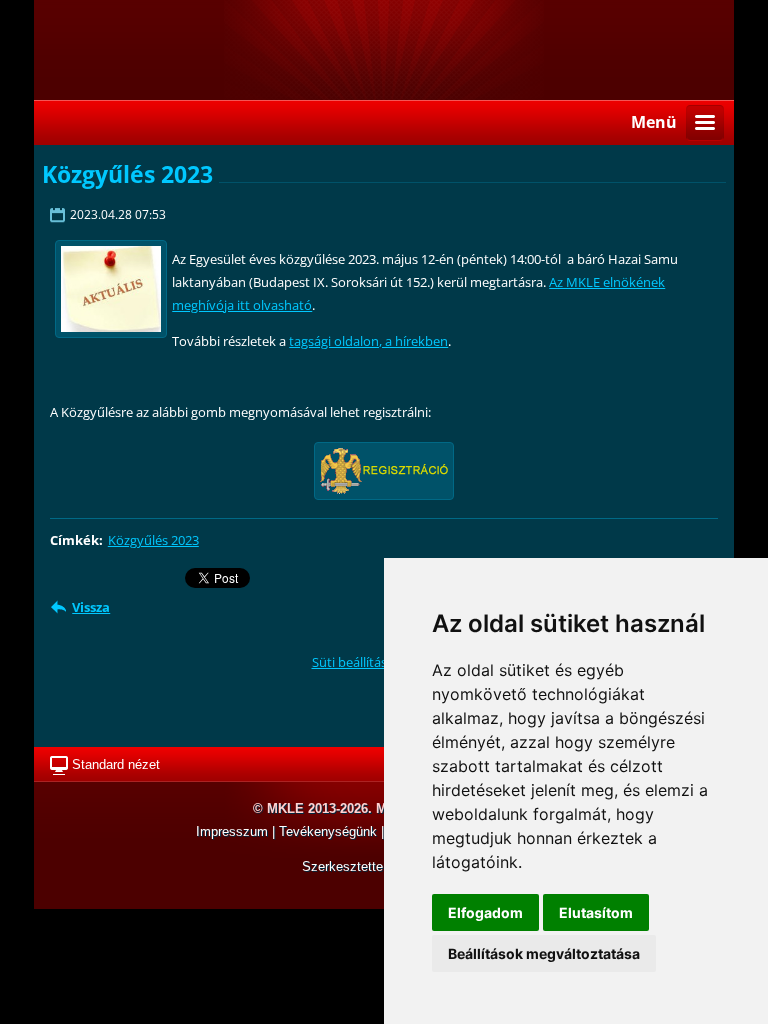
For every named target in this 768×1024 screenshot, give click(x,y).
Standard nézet (116, 764)
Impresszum (234, 831)
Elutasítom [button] (596, 912)
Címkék (74, 540)
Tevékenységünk (330, 831)
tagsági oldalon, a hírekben (368, 341)
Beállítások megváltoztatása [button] (544, 953)
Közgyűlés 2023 (153, 540)
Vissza (91, 607)
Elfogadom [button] (485, 912)
